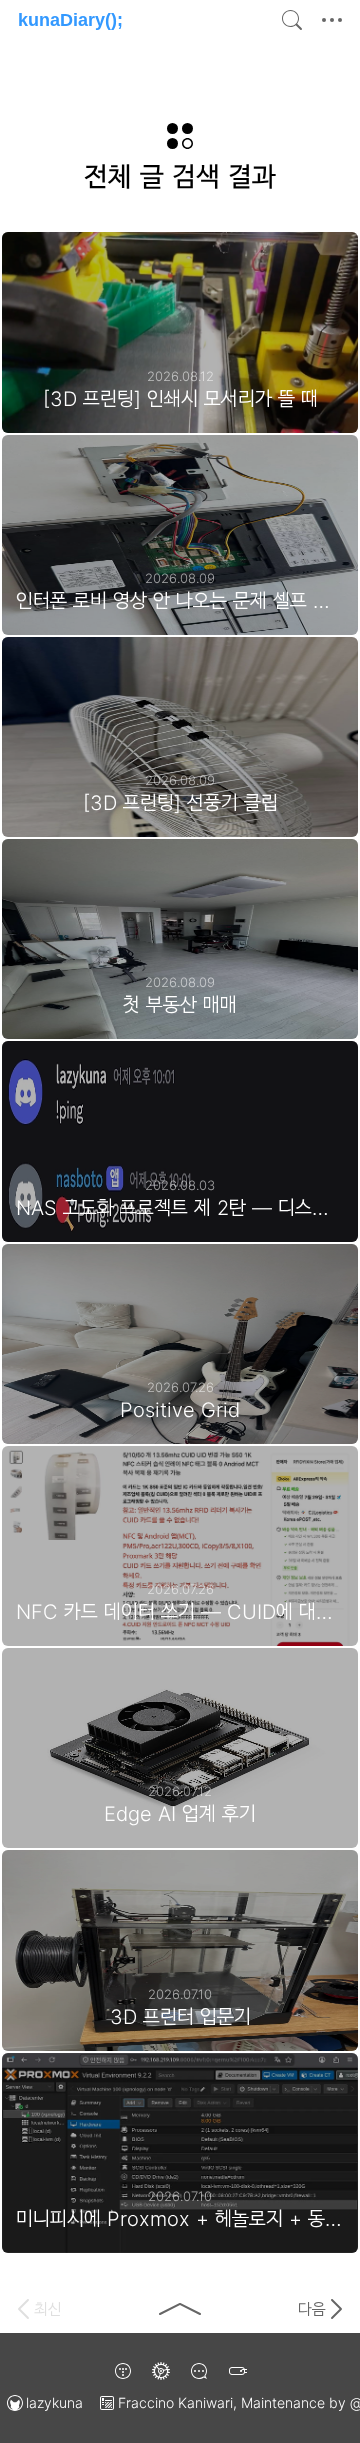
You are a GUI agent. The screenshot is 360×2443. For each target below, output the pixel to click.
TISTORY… (123, 2371)
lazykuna (54, 2402)
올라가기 (180, 2309)
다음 (312, 2309)
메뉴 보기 (336, 20)
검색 (292, 20)
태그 (237, 2371)
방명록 (199, 2371)
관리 (161, 2371)
